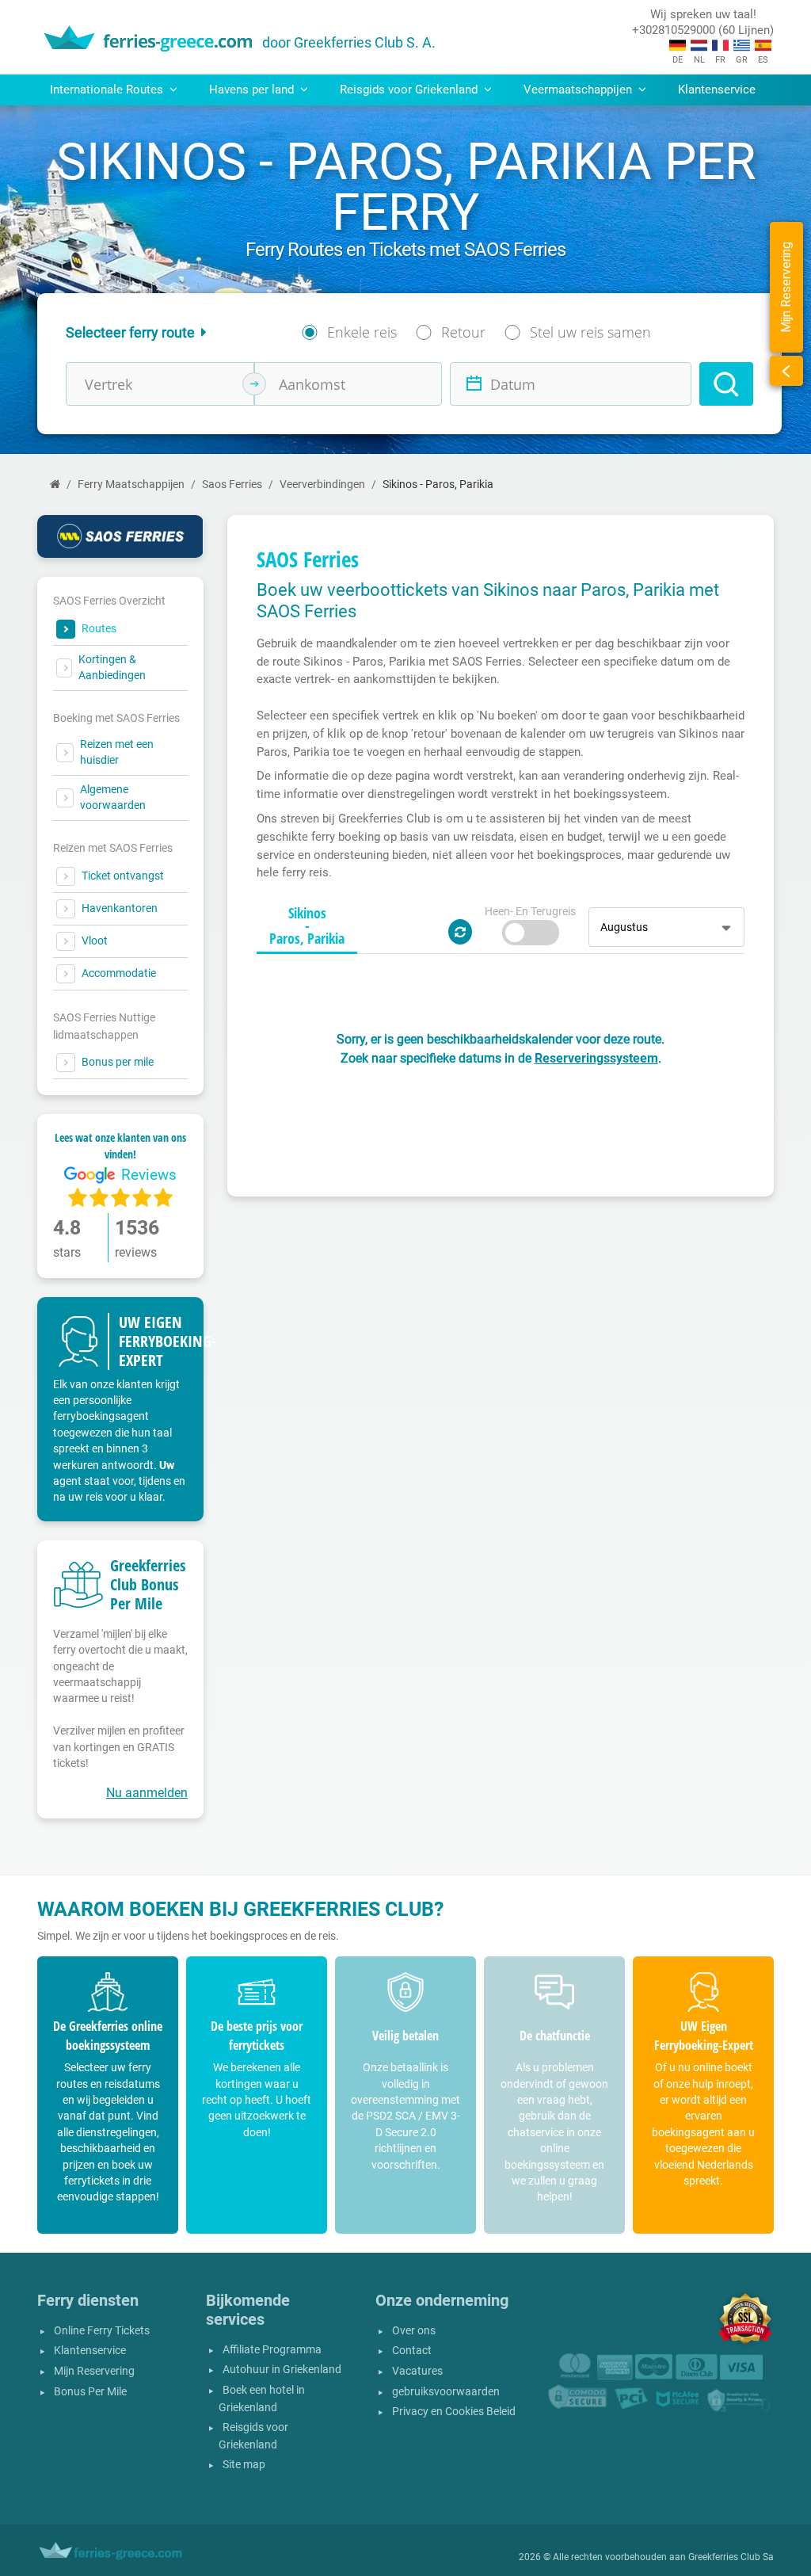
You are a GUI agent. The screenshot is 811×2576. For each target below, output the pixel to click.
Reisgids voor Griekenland (253, 2436)
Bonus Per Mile (90, 2392)
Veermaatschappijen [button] (579, 90)
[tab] (307, 926)
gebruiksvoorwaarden (446, 2392)
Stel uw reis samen (590, 332)
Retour (463, 332)
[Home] (55, 485)
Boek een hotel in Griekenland (262, 2399)
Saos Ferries (232, 485)
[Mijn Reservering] (786, 371)
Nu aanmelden (147, 1793)
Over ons (414, 2331)
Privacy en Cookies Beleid (454, 2412)
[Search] (726, 384)
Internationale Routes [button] (108, 90)
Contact (412, 2351)
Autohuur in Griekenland (282, 2370)
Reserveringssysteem (596, 1058)
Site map (244, 2465)
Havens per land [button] (253, 90)
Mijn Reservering (94, 2371)
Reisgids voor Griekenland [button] (410, 90)
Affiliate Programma (272, 2350)
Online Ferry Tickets (102, 2331)
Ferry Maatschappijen (131, 485)
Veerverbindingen (322, 485)
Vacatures (417, 2371)
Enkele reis (362, 332)
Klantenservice (717, 90)
